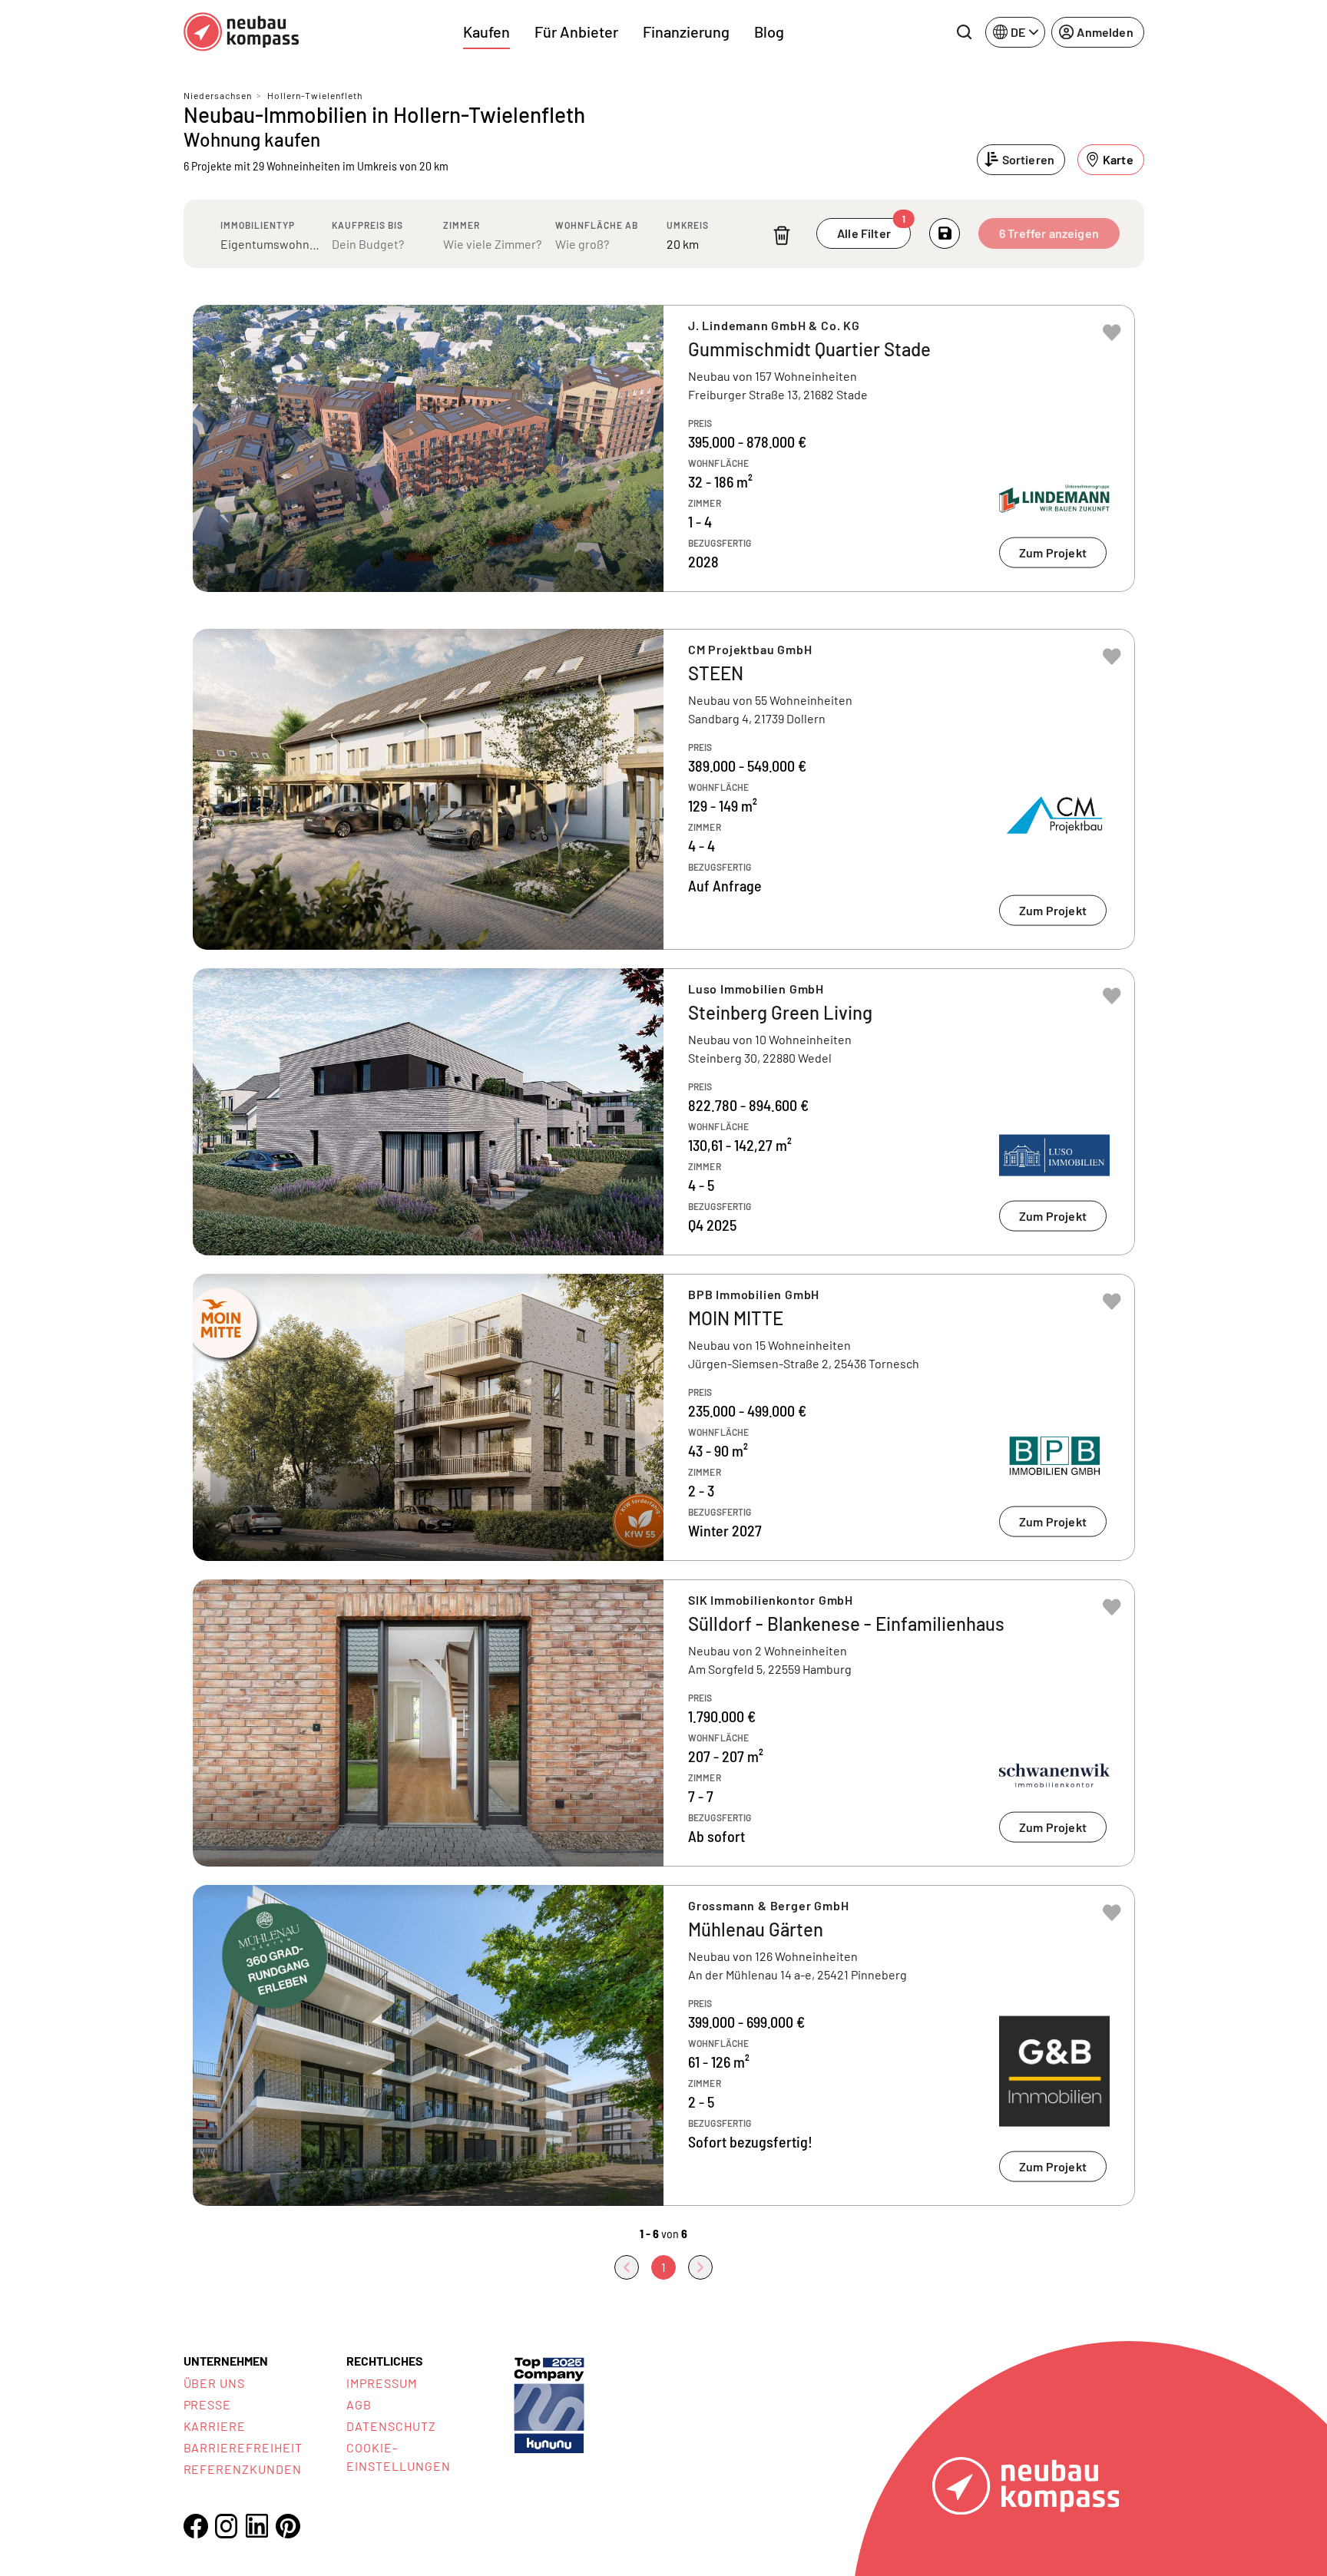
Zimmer (462, 225)
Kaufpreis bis (367, 225)
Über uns (215, 2383)
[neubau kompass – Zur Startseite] (241, 32)
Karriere (215, 2426)
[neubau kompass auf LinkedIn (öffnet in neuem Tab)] (257, 2526)
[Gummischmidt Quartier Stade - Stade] (664, 448)
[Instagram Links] (227, 2526)
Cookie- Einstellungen (398, 2457)
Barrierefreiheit (243, 2447)
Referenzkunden (243, 2469)
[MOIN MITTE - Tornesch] (664, 1417)
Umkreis (688, 225)
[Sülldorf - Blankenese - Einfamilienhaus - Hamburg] (664, 1723)
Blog (769, 31)
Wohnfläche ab (597, 225)
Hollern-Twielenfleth (315, 95)
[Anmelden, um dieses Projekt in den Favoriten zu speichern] (1112, 332)
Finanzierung (686, 31)
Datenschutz (391, 2426)
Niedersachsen (218, 95)
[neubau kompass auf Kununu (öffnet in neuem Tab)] (549, 2404)
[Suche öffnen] (964, 32)
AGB (359, 2404)
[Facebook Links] (196, 2526)
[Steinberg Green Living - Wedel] (664, 1112)
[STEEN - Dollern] (664, 789)
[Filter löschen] (782, 235)
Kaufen (486, 31)
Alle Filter (871, 229)
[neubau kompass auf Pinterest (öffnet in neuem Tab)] (288, 2526)
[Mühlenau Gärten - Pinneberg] (664, 2045)
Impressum (382, 2383)
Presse (208, 2404)
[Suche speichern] (945, 233)
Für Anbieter (576, 31)
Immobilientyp (258, 225)
